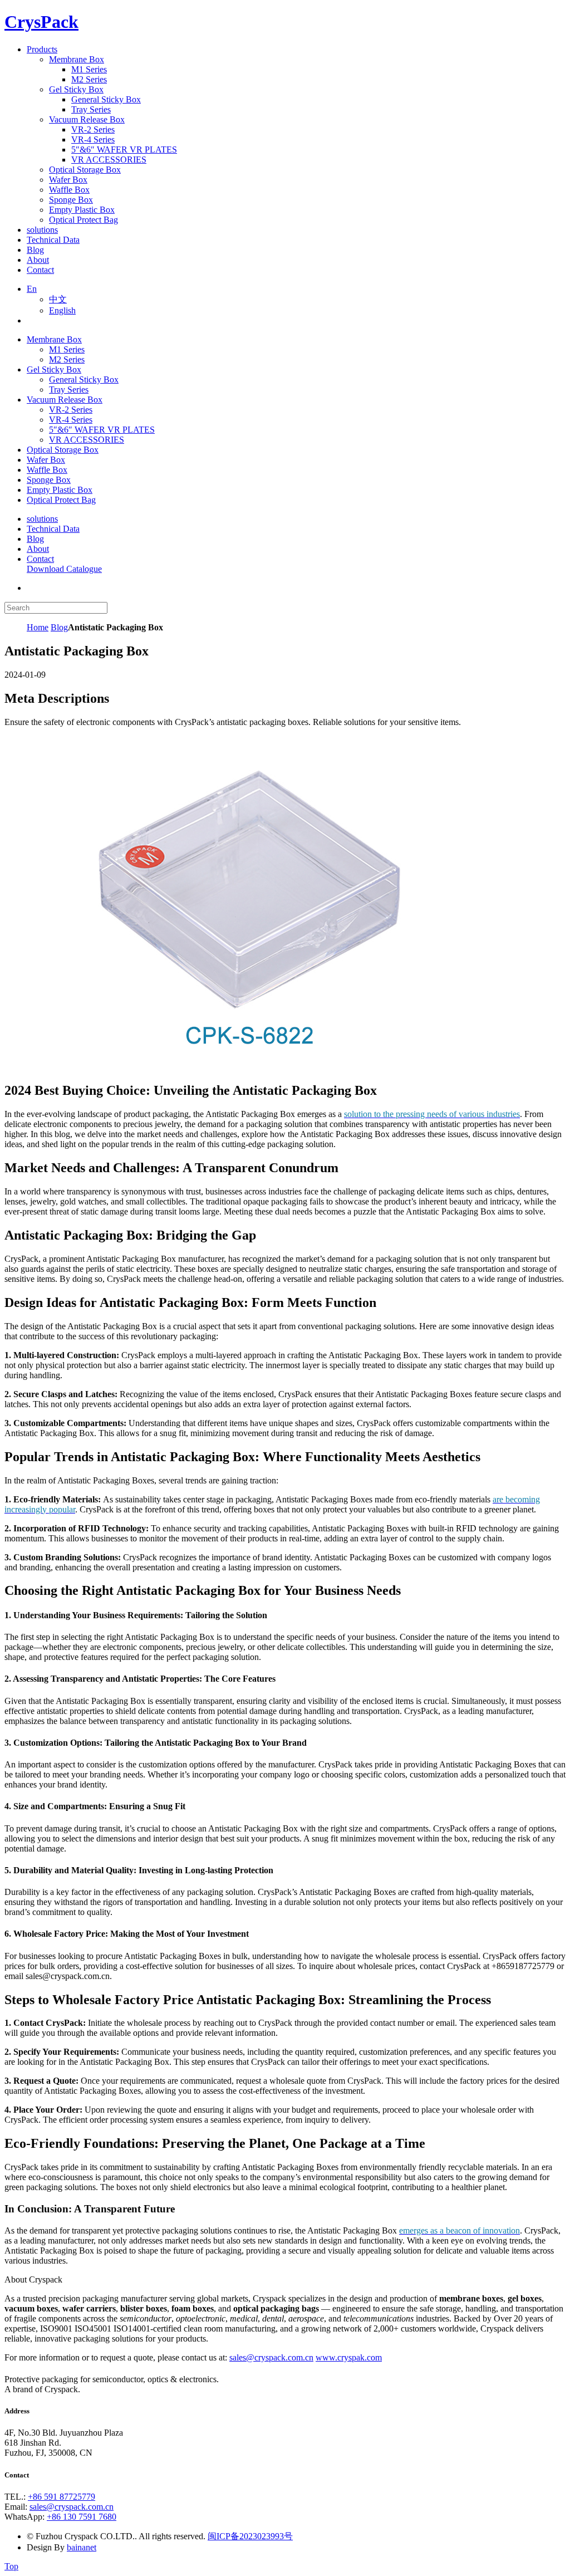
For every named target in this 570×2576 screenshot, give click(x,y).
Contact (40, 559)
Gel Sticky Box (54, 369)
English (62, 310)
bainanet (82, 2547)
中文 (58, 299)
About (38, 549)
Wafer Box (46, 460)
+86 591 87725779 (62, 2497)
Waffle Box (47, 470)
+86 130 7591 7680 (82, 2517)
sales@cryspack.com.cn (271, 2357)
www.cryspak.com (349, 2357)
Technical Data (53, 529)
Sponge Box (49, 480)
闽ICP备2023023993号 (250, 2536)
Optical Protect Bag (61, 500)
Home (38, 627)
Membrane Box (54, 339)
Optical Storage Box (63, 450)
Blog (35, 539)
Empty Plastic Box (60, 490)
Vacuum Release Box (65, 400)
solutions (42, 519)
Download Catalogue (64, 569)
